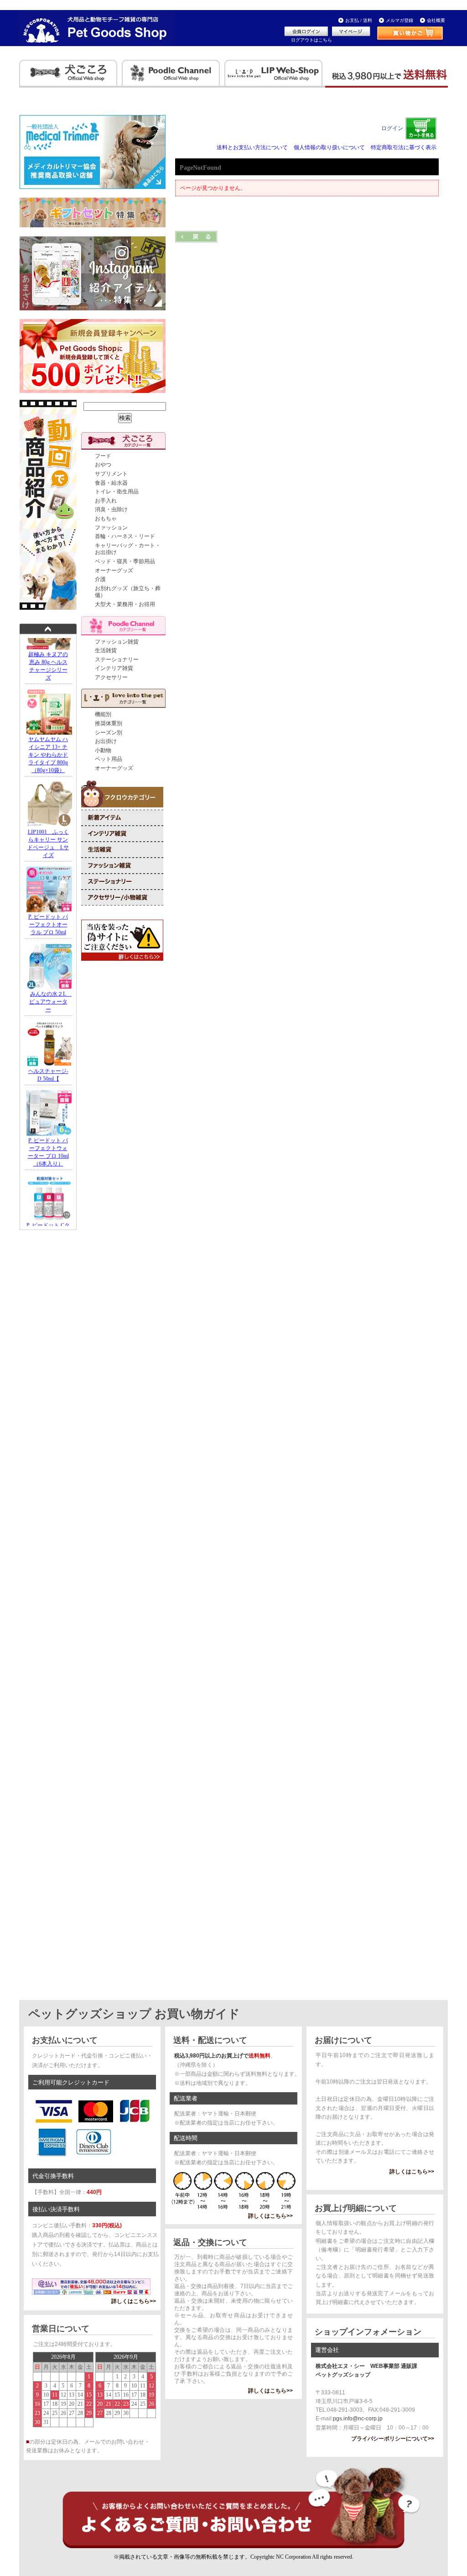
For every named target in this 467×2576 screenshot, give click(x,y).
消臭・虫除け (111, 509)
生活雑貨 (106, 650)
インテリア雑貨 (114, 668)
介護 (100, 579)
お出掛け (106, 741)
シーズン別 (109, 733)
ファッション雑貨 (117, 642)
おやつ (103, 465)
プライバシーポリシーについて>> (393, 2439)
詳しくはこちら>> (134, 2301)
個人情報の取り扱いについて (329, 147)
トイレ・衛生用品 (117, 492)
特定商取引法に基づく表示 (404, 147)
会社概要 (436, 20)
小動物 (103, 750)
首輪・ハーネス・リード (125, 536)
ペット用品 (109, 759)
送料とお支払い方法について (252, 147)
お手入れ (106, 501)
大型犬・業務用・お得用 (125, 604)
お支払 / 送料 (359, 20)
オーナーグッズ (114, 571)
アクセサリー (111, 677)
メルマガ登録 (400, 20)
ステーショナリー (117, 660)
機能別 (103, 714)
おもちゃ (106, 518)
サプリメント (111, 474)
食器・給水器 (111, 483)
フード (103, 456)
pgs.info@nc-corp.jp (358, 2419)
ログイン (392, 128)
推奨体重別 (109, 723)
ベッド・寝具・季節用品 (125, 561)
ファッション (111, 528)
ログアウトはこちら (311, 40)
